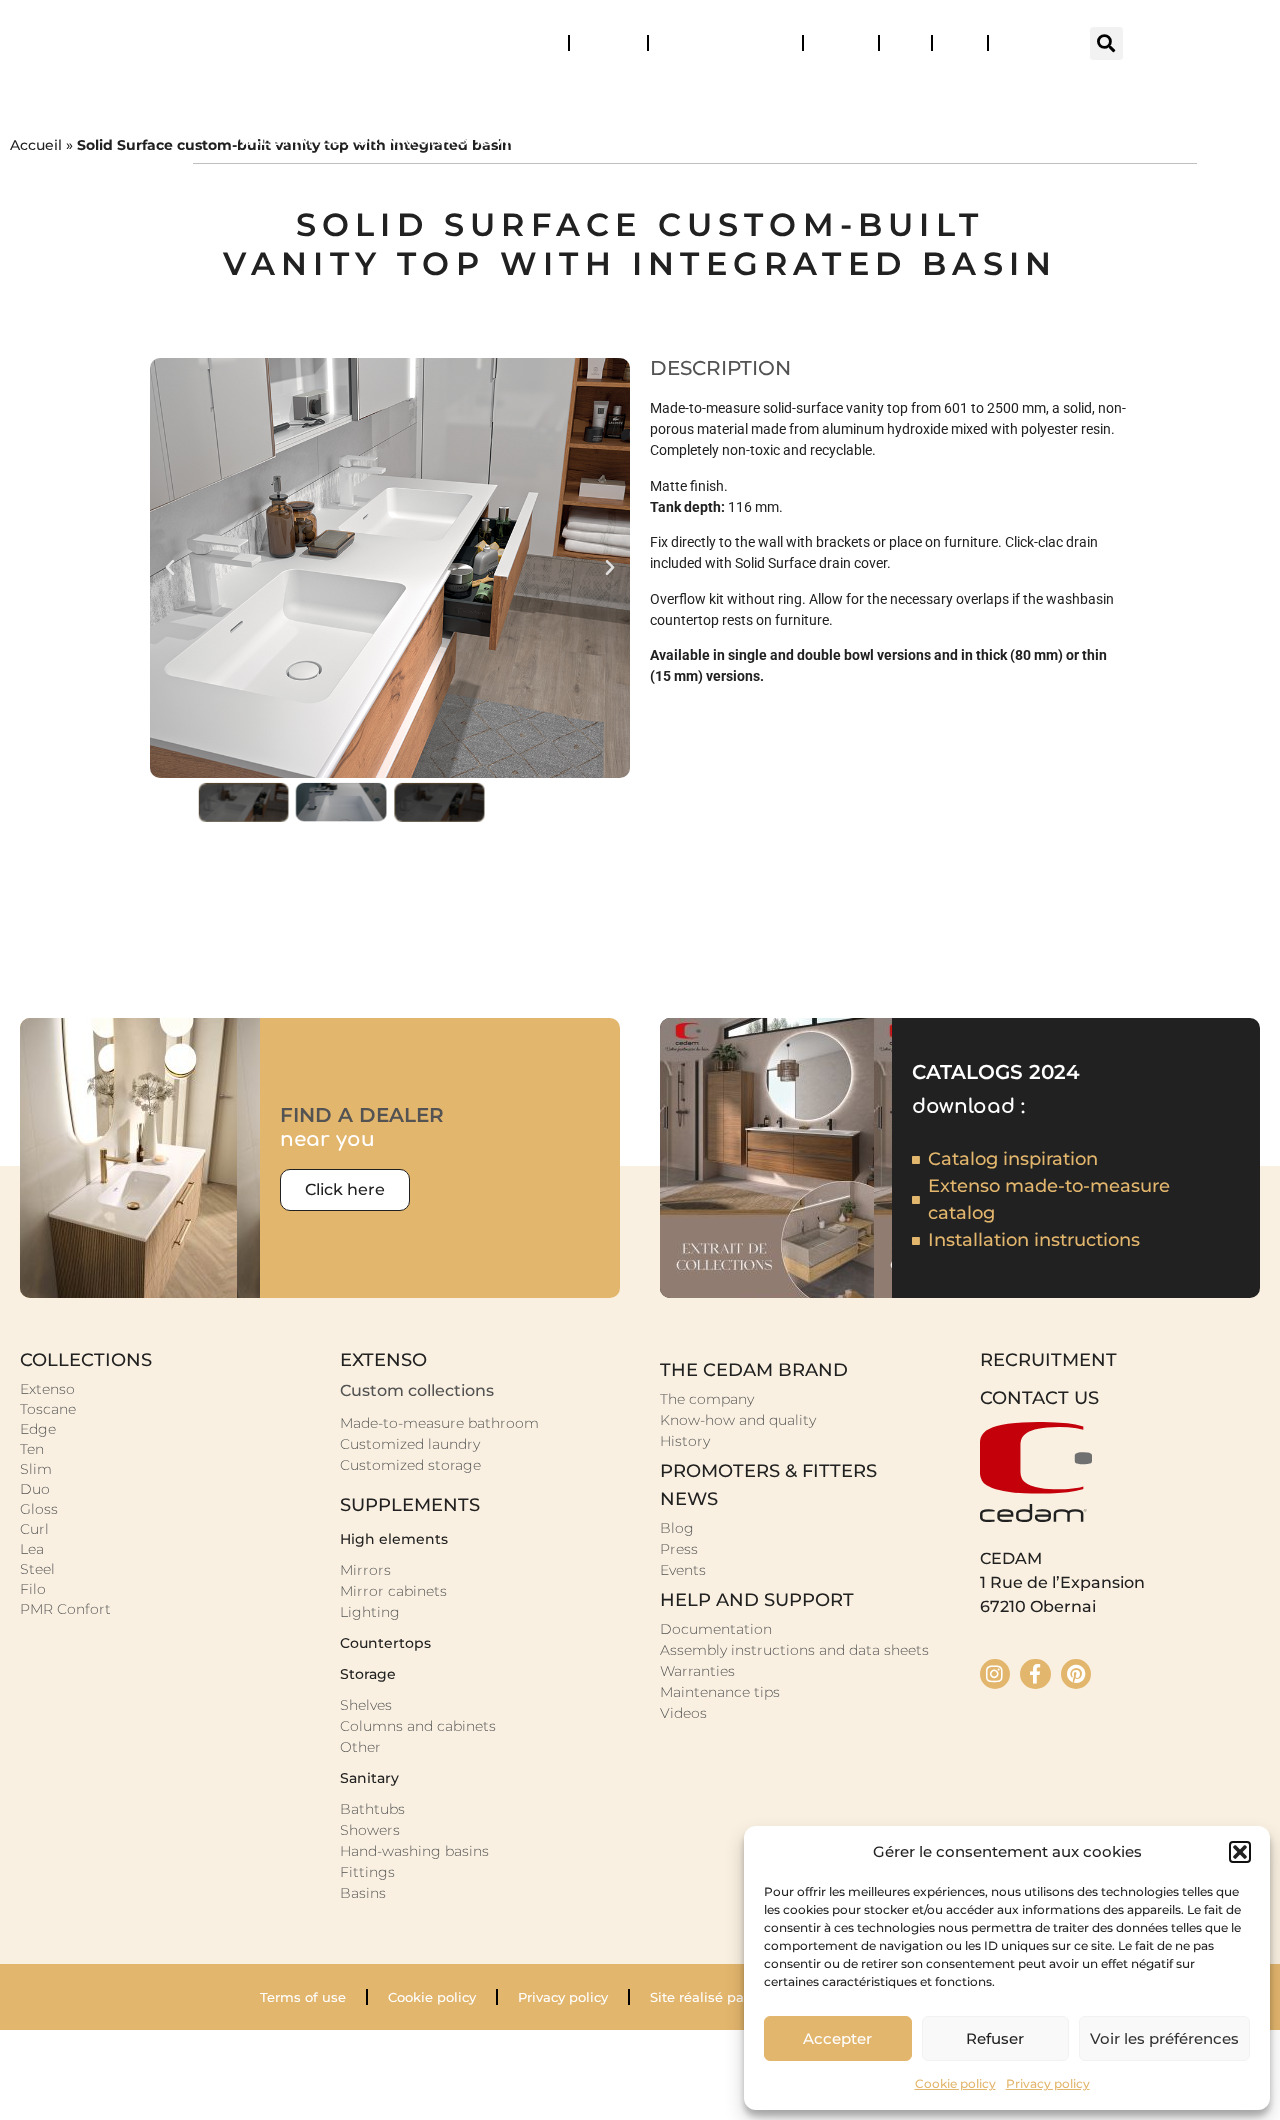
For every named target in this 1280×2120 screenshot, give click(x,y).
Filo (33, 1589)
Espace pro (1035, 43)
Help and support (716, 43)
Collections (277, 93)
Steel (37, 1569)
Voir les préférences (1164, 2038)
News (832, 43)
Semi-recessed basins (1058, 139)
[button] (1240, 1852)
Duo (35, 1489)
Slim (36, 1469)
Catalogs (529, 43)
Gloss (39, 1509)
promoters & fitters (768, 1471)
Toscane (48, 1409)
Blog (905, 43)
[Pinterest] (1076, 1674)
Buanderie (660, 93)
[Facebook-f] (1035, 1674)
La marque (1119, 93)
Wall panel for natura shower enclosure (437, 139)
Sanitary (806, 93)
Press (960, 43)
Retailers (608, 43)
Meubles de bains (472, 93)
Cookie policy (955, 2083)
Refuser (995, 2038)
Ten (32, 1449)
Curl (34, 1529)
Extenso (47, 1389)
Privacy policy (1048, 2083)
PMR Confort (65, 1609)
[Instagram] (995, 1674)
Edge (38, 1429)
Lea (32, 1549)
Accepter (837, 2038)
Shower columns (799, 139)
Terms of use (303, 1997)
